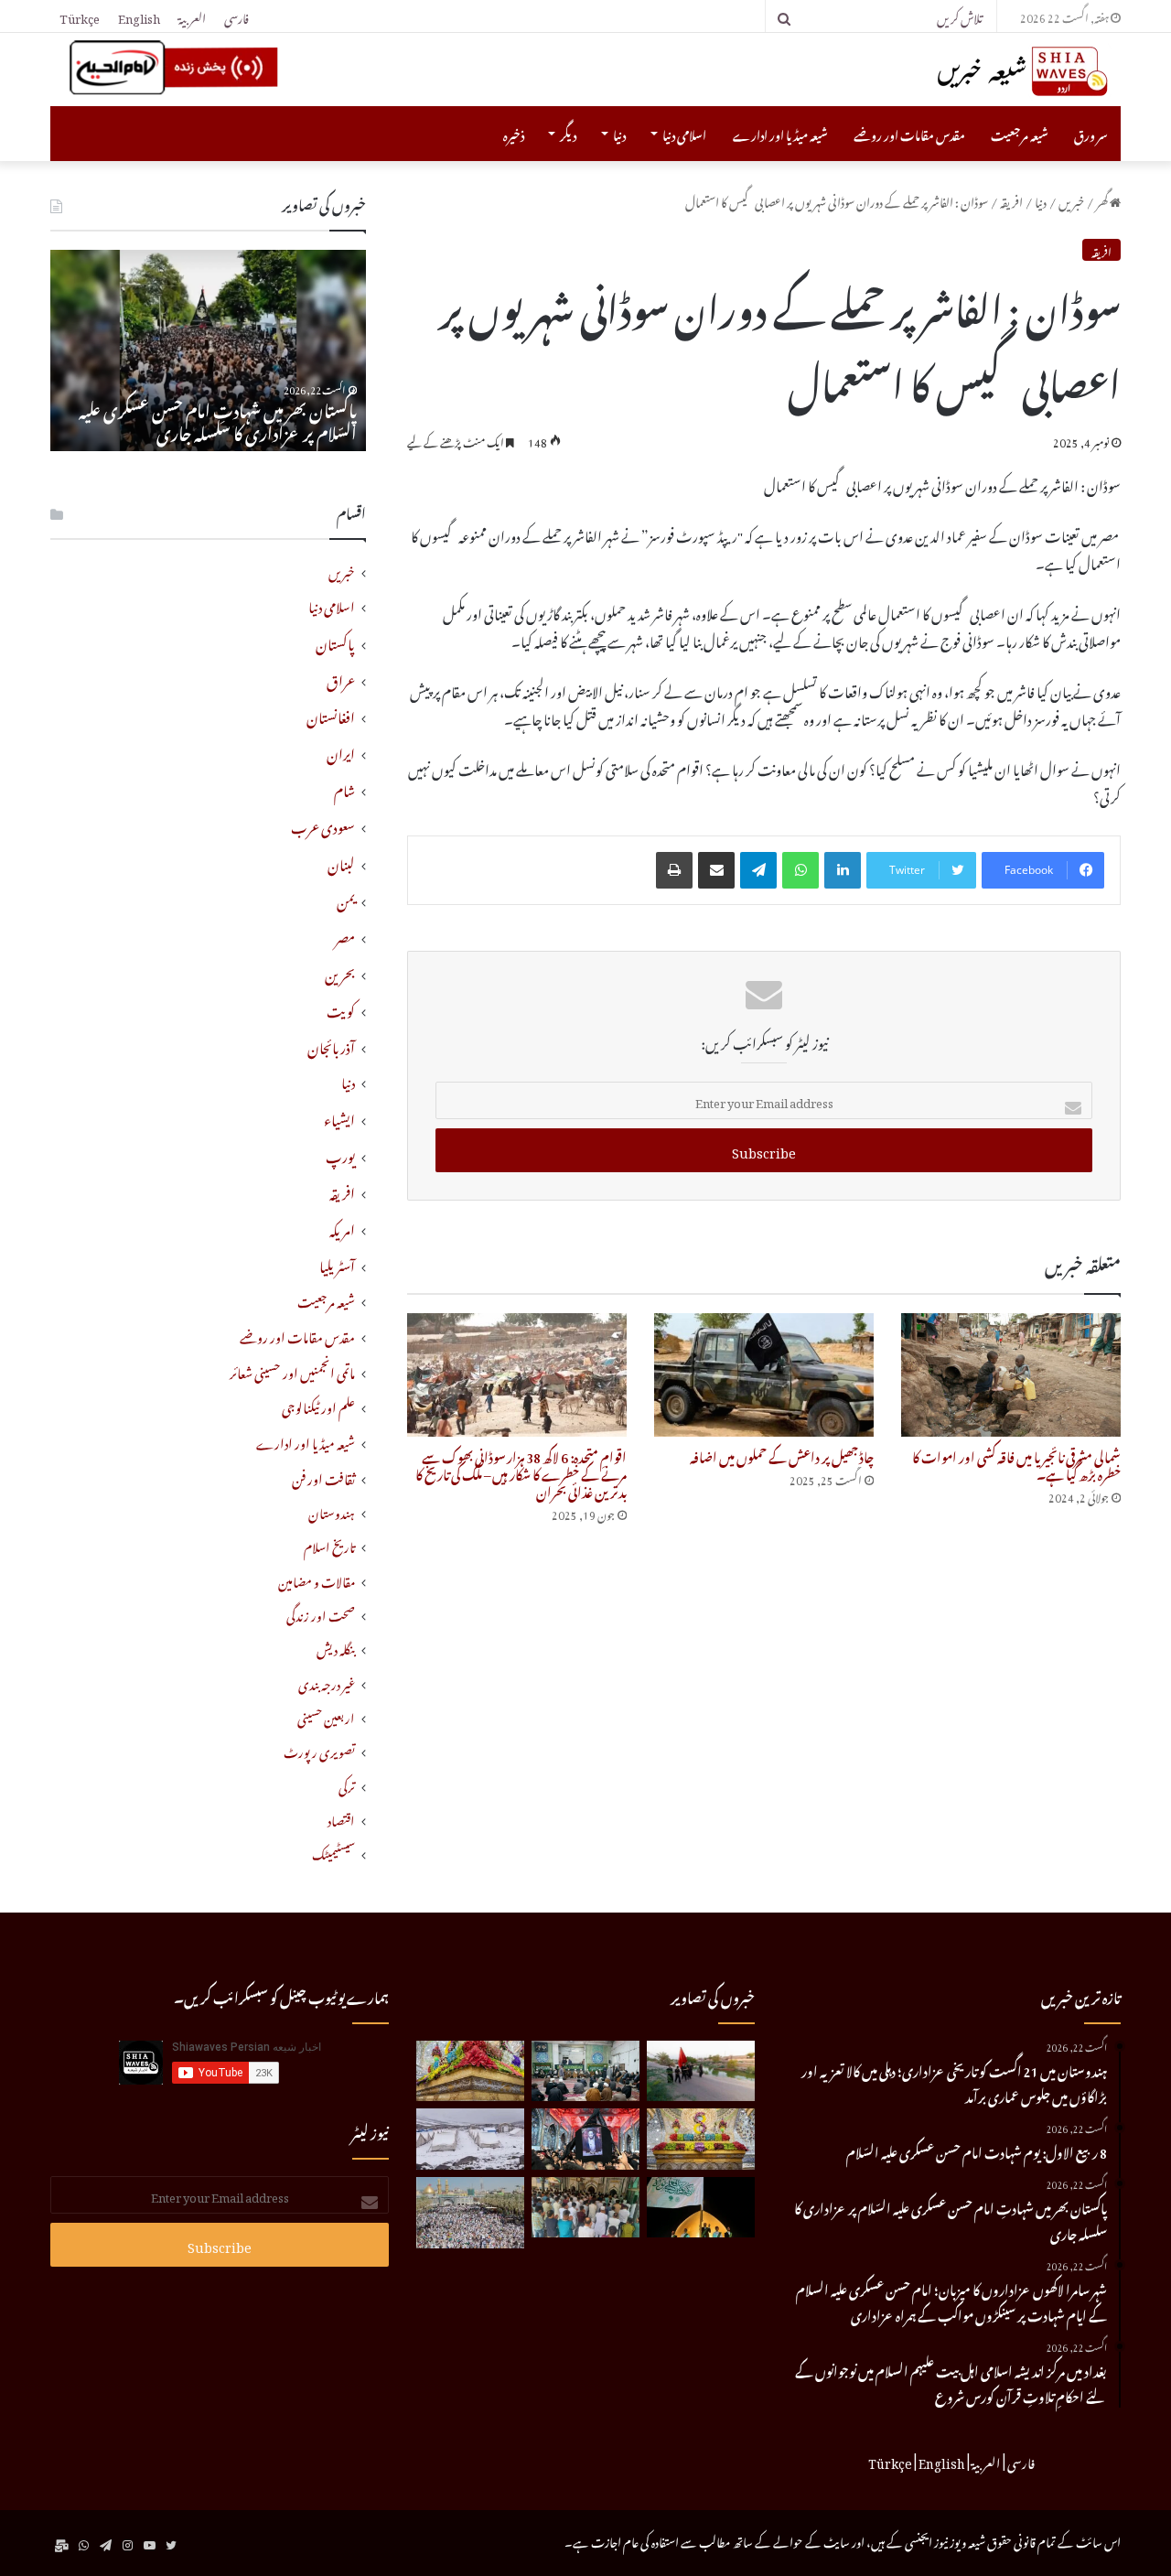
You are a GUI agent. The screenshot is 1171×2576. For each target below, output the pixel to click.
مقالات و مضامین (317, 1580)
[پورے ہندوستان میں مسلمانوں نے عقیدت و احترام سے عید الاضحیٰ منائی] (585, 2208)
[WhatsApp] (800, 870)
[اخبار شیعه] (988, 71)
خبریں (1071, 200)
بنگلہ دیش (336, 1648)
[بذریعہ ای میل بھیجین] (716, 870)
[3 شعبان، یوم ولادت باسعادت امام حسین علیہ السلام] (470, 2071)
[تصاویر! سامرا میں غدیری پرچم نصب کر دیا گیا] (701, 2208)
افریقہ (1011, 200)
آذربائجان (331, 1045)
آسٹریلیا (337, 1264)
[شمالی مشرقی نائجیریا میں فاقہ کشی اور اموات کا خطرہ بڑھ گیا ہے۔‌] (1011, 1375)
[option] (208, 350)
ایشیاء (339, 1117)
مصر (345, 935)
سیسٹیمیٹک (333, 1853)
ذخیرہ (514, 133)
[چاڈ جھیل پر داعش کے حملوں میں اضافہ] (764, 1375)
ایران (341, 751)
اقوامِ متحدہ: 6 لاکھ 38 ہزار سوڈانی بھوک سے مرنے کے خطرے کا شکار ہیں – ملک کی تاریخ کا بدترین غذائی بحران (521, 1472)
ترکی (347, 1785)
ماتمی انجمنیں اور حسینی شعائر (292, 1371)
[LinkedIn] (843, 870)
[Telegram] (758, 870)
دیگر (568, 133)
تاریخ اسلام (329, 1545)
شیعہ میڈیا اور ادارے (780, 133)
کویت (341, 1008)
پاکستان (335, 641)
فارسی (236, 16)
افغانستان (331, 715)
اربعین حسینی (326, 1716)
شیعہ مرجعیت (1020, 133)
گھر (1103, 200)
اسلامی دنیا (684, 133)
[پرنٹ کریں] (674, 870)
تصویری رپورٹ (319, 1750)
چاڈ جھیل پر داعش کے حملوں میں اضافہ (782, 1455)
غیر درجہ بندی (327, 1682)
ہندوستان (332, 1511)
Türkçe (80, 16)
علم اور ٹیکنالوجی (318, 1406)
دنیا (619, 133)
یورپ (340, 1154)
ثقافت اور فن (323, 1477)
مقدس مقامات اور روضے (909, 133)
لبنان (341, 862)
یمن (346, 899)
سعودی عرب (323, 825)
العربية (192, 16)
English (139, 16)
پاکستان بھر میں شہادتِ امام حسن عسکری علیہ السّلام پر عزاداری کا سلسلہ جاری (218, 419)
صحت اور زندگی (321, 1614)
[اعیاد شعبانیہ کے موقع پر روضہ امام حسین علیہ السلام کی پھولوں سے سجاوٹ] (701, 2139)
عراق (341, 678)
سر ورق (1091, 133)
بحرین (340, 972)
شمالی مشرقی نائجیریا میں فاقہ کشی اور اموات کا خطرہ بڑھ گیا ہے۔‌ (1016, 1463)
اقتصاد (341, 1819)
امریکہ (342, 1227)
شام (344, 788)
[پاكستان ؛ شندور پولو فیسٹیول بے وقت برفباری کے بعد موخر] (470, 2139)
